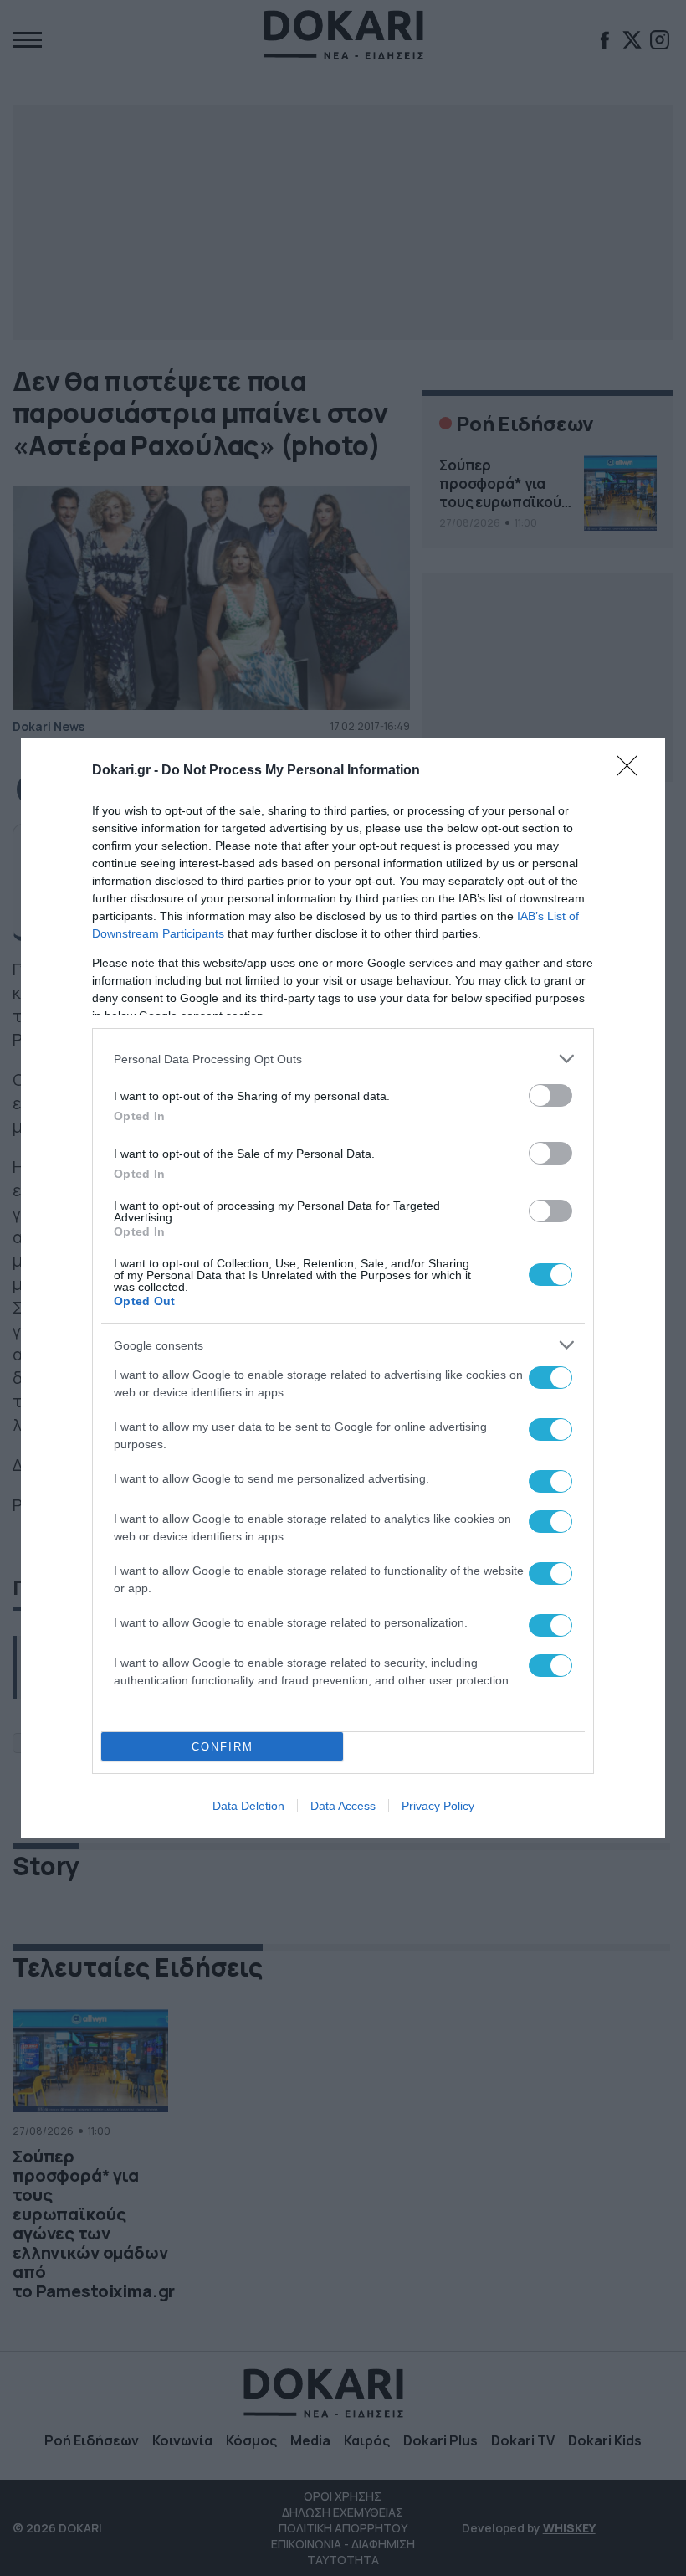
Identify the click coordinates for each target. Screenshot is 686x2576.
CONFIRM (223, 1747)
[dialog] (343, 1288)
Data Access (343, 1806)
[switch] (550, 1095)
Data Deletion (248, 1806)
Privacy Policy (438, 1806)
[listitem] (343, 1059)
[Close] (632, 771)
